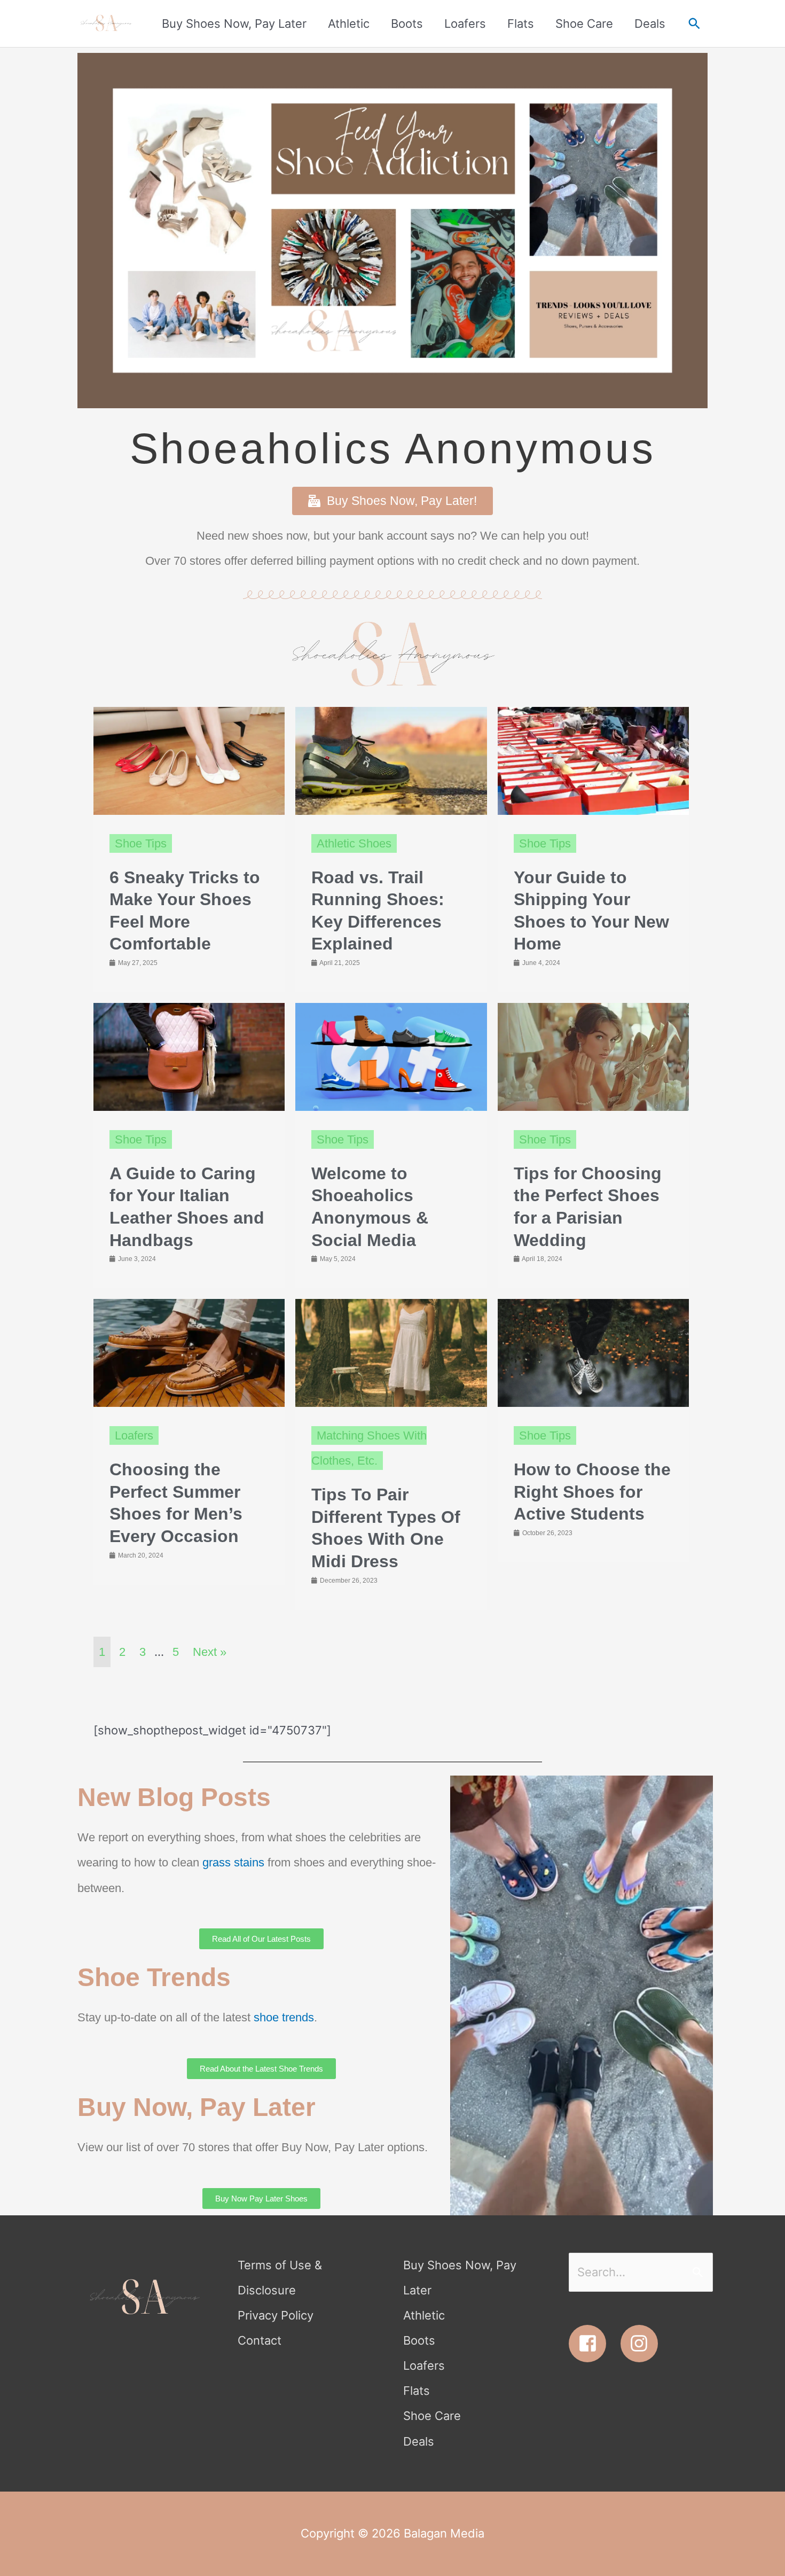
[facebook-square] (593, 2344)
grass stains (233, 1862)
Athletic (424, 2315)
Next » (210, 1652)
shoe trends (284, 2017)
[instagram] (642, 2344)
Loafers (424, 2365)
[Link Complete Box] (189, 850)
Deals (419, 2441)
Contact (260, 2340)
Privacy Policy (276, 2315)
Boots (419, 2340)
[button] (694, 24)
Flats (417, 2391)
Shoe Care (432, 2416)
